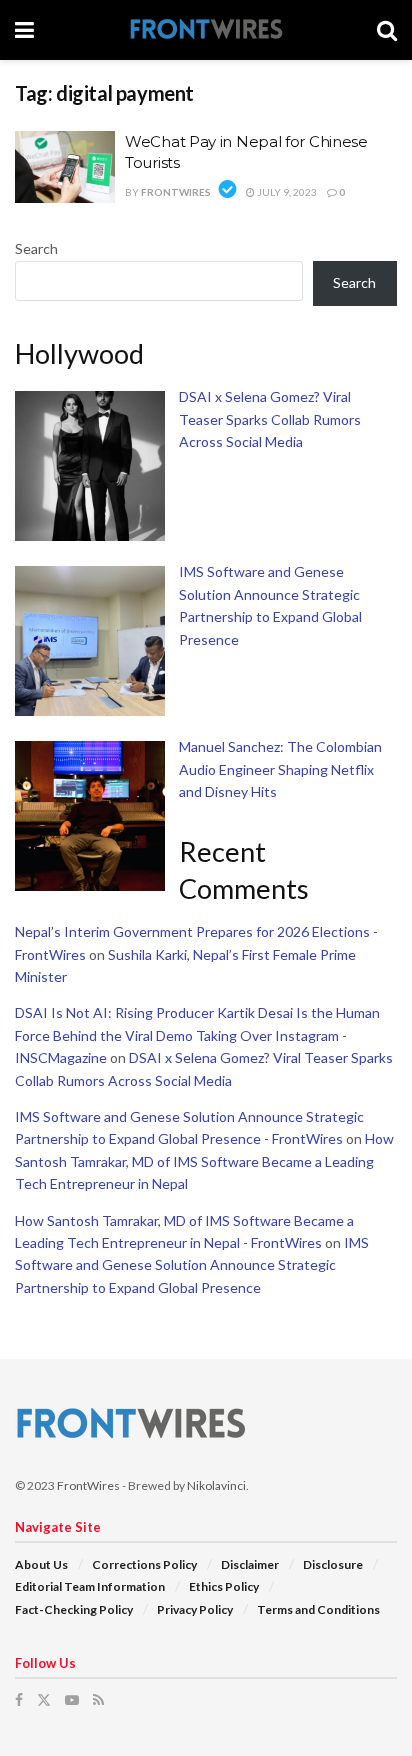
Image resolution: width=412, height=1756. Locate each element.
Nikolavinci (216, 1485)
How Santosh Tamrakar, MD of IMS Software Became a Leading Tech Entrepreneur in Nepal (204, 1161)
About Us (41, 1564)
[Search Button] (387, 30)
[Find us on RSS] (98, 1700)
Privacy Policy (195, 1609)
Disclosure (333, 1564)
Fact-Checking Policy (74, 1609)
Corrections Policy (144, 1564)
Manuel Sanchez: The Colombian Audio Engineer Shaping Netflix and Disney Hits (280, 769)
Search (36, 248)
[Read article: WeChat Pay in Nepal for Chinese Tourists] (65, 167)
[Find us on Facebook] (19, 1700)
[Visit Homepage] (206, 30)
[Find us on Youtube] (72, 1700)
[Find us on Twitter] (44, 1700)
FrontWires (176, 192)
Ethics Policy (224, 1586)
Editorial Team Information (90, 1586)
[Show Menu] (24, 30)
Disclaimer (250, 1564)
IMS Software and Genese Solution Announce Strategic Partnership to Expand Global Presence (192, 1265)
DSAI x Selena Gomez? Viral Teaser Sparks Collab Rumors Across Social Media (270, 419)
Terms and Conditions (318, 1609)
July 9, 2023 (286, 192)
